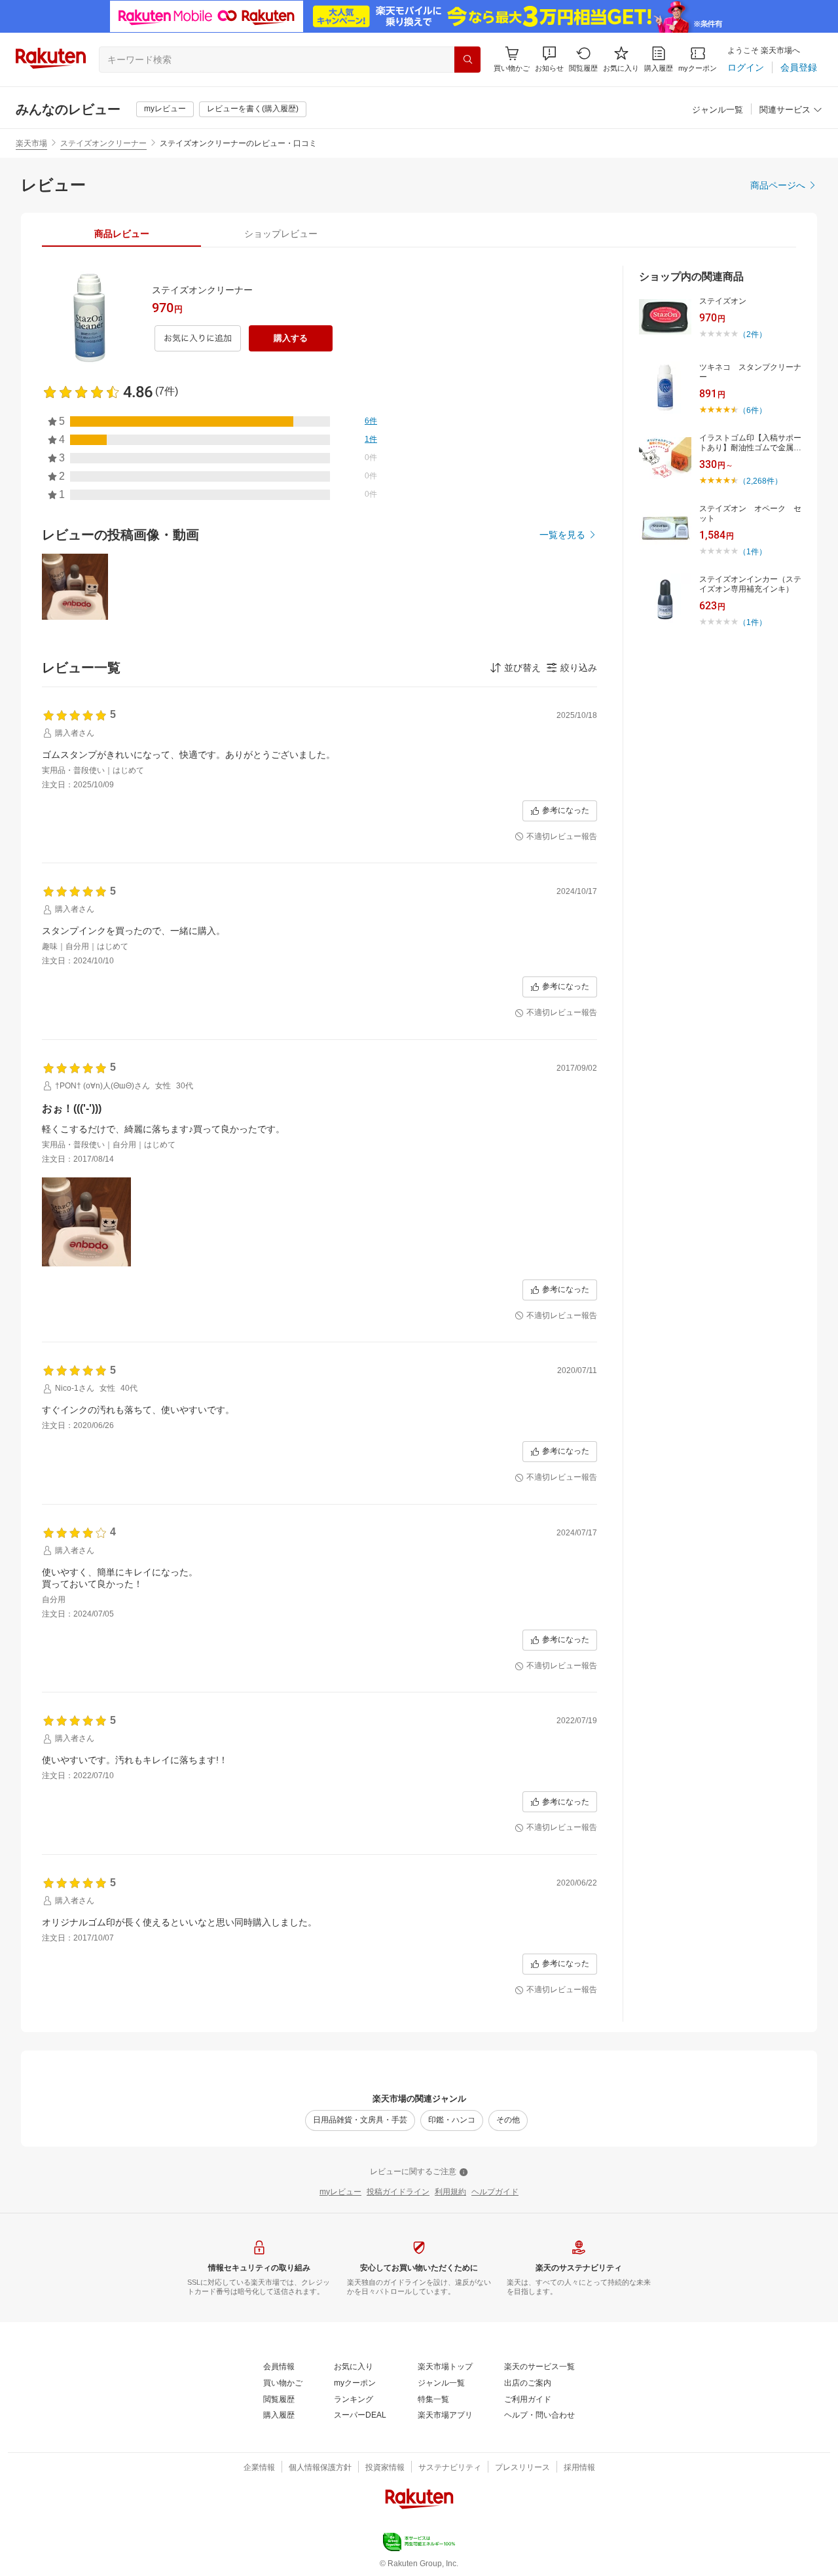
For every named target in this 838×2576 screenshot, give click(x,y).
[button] (549, 59)
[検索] (467, 60)
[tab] (121, 234)
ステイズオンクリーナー (103, 143)
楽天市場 (31, 143)
